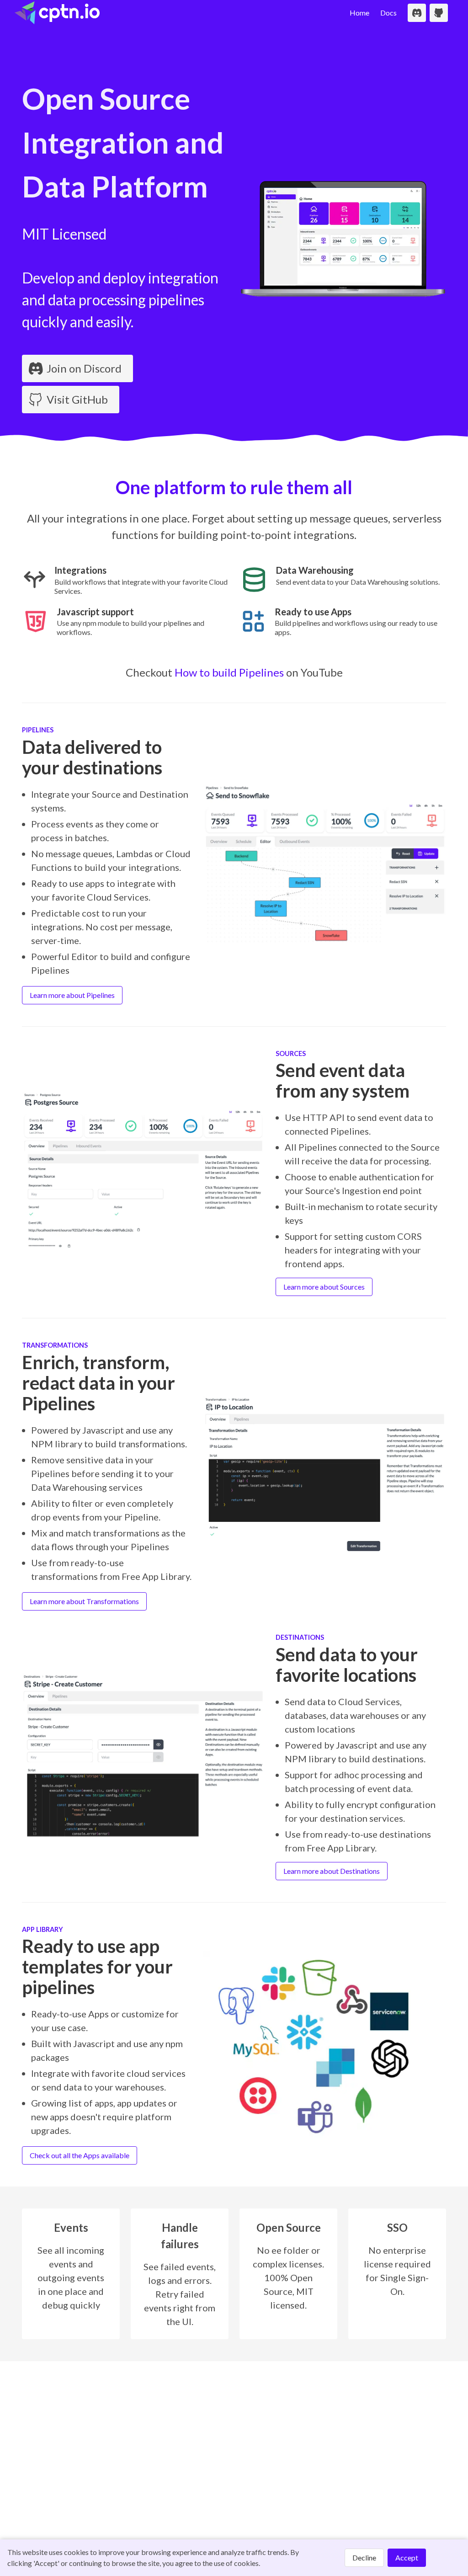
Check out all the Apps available (80, 2155)
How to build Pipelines (229, 672)
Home (359, 13)
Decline (364, 2557)
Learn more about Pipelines (72, 995)
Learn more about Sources (324, 1287)
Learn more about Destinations (332, 1871)
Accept (407, 2557)
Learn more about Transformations (84, 1601)
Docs (388, 13)
